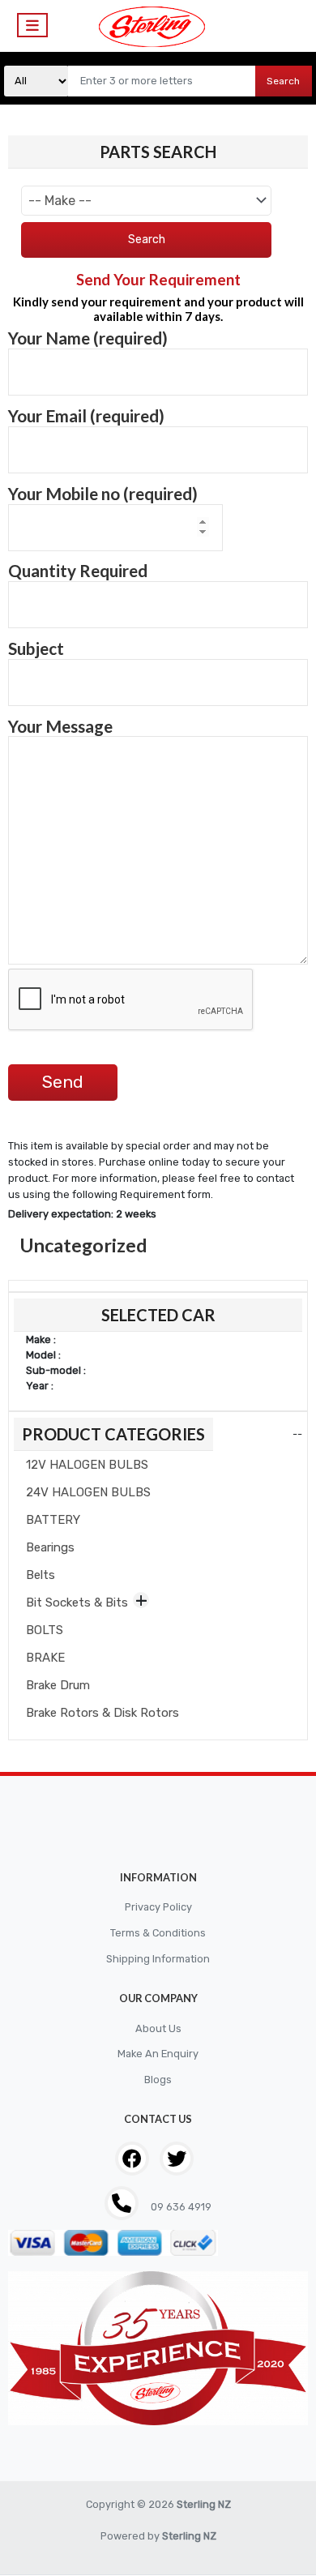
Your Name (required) (88, 338)
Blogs (158, 2080)
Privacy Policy (158, 1907)
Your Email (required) (86, 416)
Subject (36, 648)
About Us (158, 2028)
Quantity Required (78, 571)
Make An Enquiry (158, 2054)
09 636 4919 (180, 2207)
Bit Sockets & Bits (77, 1603)
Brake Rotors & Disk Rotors (102, 1713)
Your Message (60, 726)
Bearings (50, 1547)
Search (283, 81)
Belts (41, 1575)
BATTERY (53, 1520)
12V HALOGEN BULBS (87, 1465)
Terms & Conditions (158, 1933)
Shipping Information (158, 1959)
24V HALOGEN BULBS (88, 1492)
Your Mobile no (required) (103, 494)
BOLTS (45, 1630)
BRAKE (45, 1658)
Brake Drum (58, 1685)
